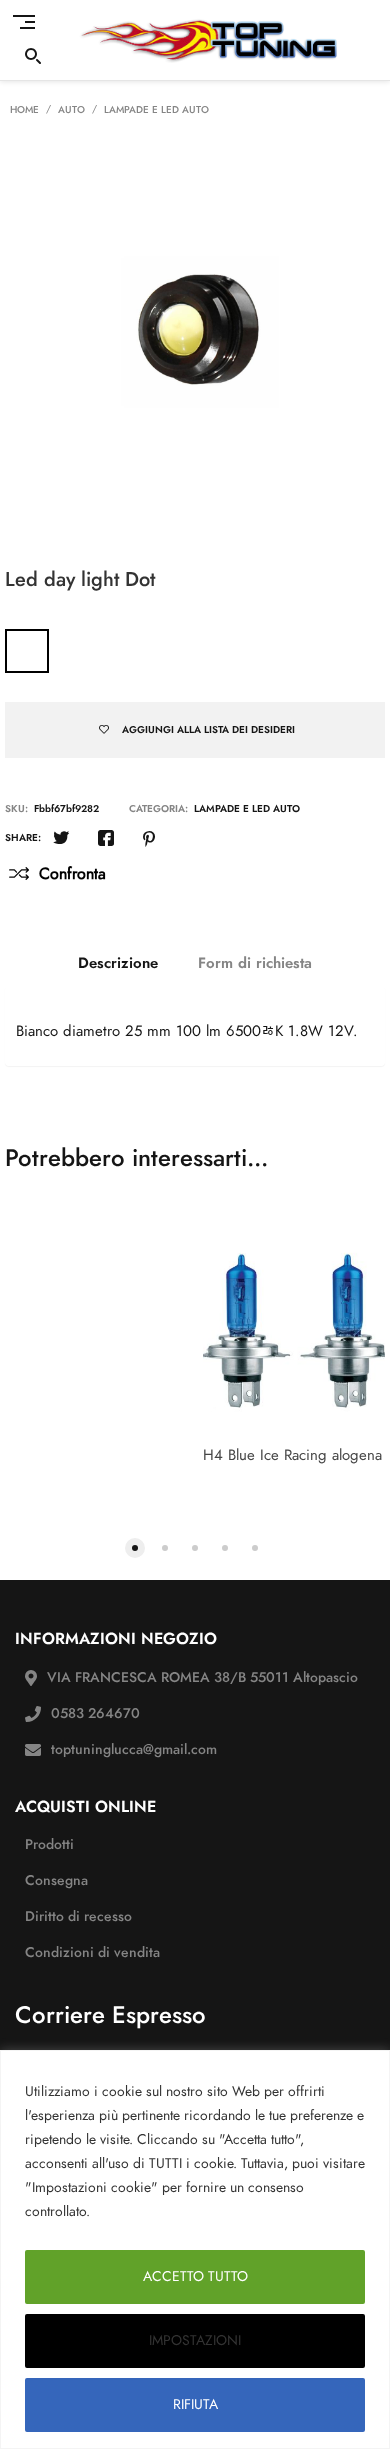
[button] (135, 1546)
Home (24, 110)
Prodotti (49, 1844)
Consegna (56, 1880)
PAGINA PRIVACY (153, 2211)
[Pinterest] (149, 840)
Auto (71, 110)
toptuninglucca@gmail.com (134, 1749)
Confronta (72, 874)
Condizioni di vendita (92, 1952)
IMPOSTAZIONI (195, 2340)
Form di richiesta (255, 963)
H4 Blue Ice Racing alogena (292, 1455)
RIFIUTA (195, 2404)
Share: (23, 838)
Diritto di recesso (78, 1916)
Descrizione (118, 963)
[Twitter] (61, 840)
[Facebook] (106, 840)
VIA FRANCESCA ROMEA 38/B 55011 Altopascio (202, 1677)
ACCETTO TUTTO (195, 2276)
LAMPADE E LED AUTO (156, 110)
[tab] (118, 963)
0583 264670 (95, 1713)
